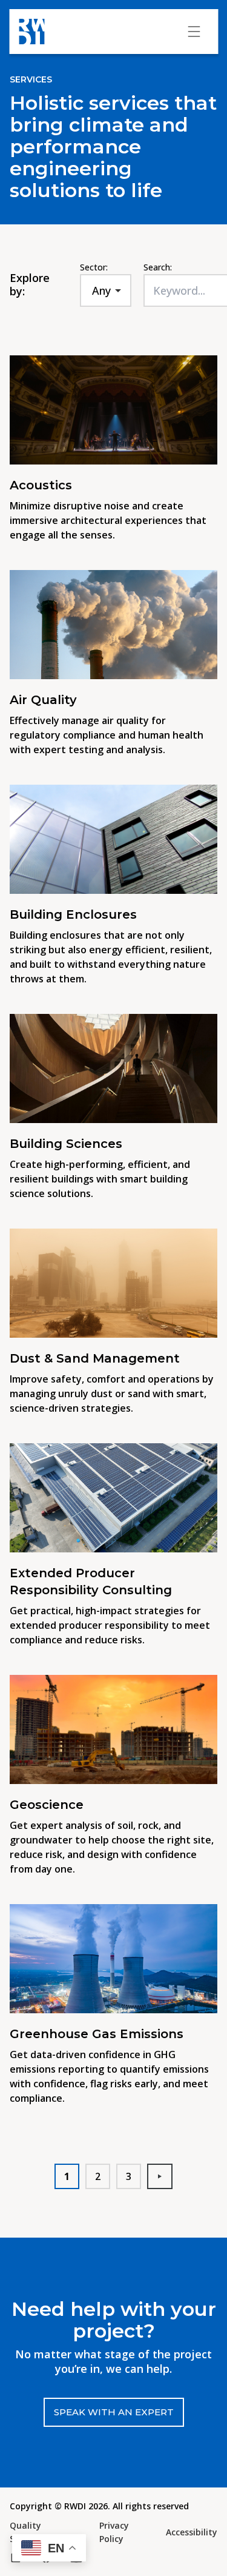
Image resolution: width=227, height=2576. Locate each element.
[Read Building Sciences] (113, 1068)
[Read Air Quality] (113, 625)
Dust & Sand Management (95, 1358)
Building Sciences (66, 1144)
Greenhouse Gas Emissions (97, 2034)
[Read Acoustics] (113, 410)
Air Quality (43, 700)
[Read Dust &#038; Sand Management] (113, 1283)
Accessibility (192, 2532)
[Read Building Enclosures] (113, 839)
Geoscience (47, 1805)
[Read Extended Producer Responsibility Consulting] (113, 1498)
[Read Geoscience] (113, 1729)
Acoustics (41, 485)
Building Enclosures (75, 914)
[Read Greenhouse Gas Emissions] (113, 1959)
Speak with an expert (114, 2412)
